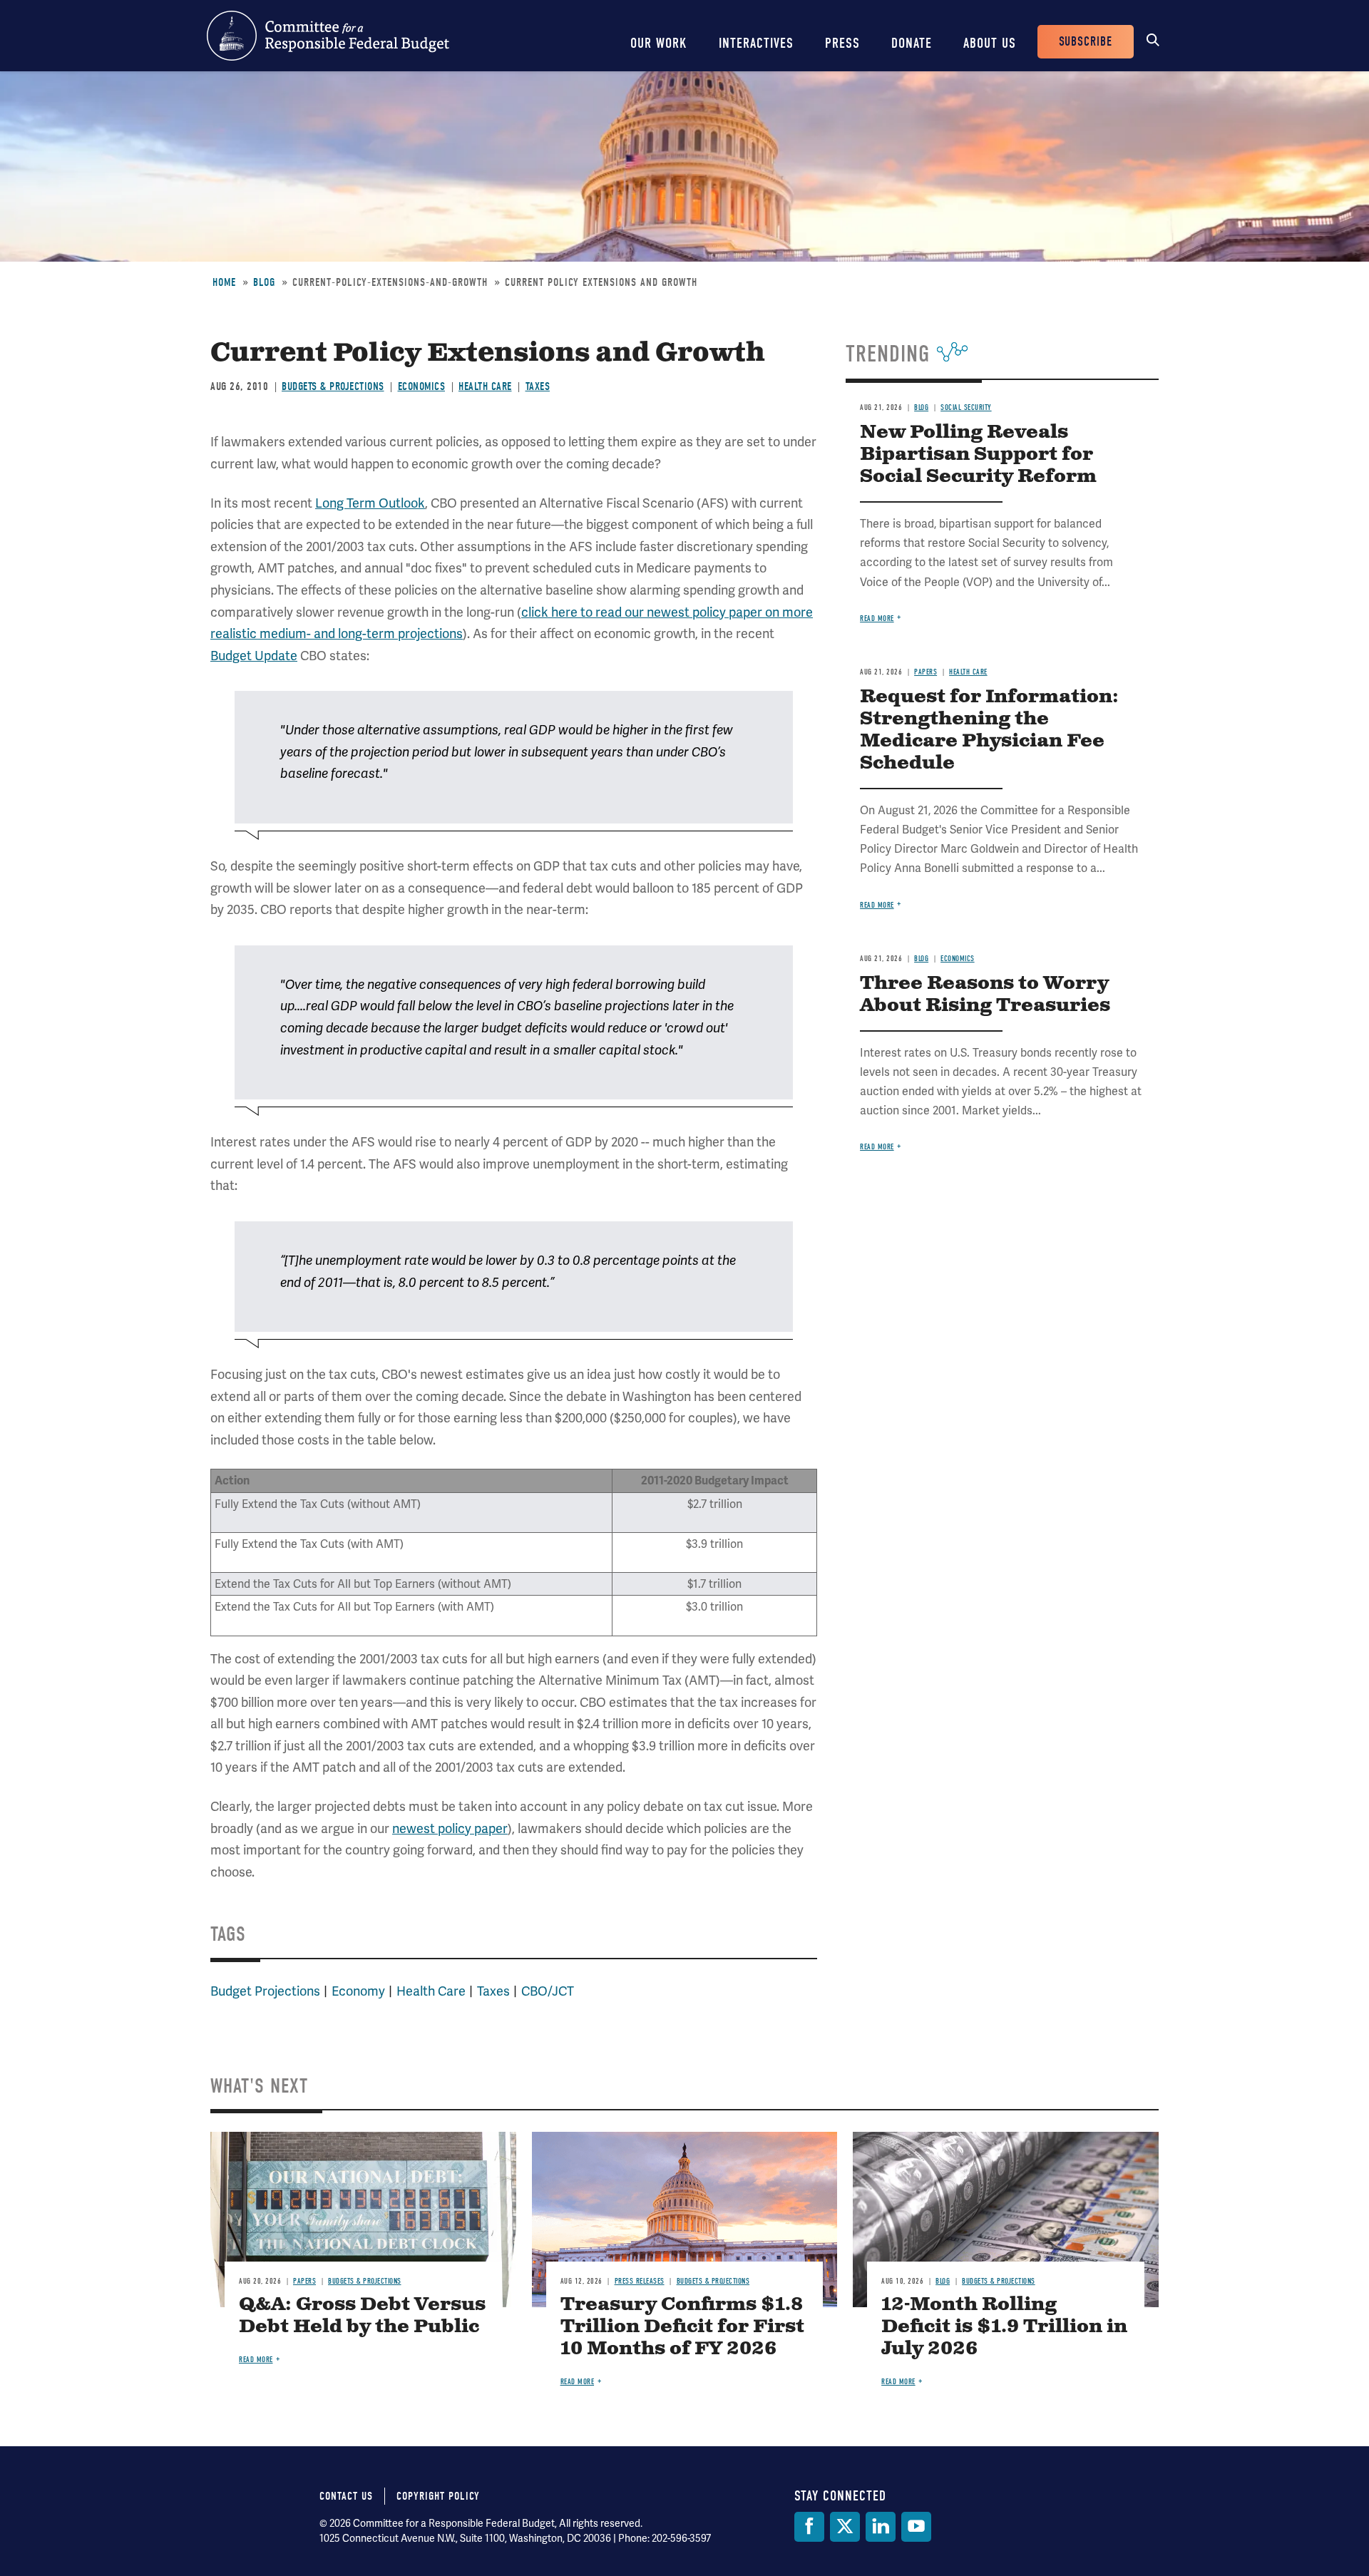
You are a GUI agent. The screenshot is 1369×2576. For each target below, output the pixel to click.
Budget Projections (265, 1991)
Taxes (538, 386)
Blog (264, 282)
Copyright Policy (438, 2496)
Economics (422, 386)
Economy (358, 1991)
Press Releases (640, 2281)
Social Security (966, 407)
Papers (926, 672)
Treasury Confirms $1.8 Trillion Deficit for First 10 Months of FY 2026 (682, 2327)
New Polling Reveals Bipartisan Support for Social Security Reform (978, 455)
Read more (877, 619)
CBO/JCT (548, 1991)
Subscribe (1086, 42)
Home (224, 282)
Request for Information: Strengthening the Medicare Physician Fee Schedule (989, 730)
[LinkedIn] (881, 2527)
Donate (912, 43)
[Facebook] (809, 2527)
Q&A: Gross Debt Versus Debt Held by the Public (362, 2316)
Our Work (659, 43)
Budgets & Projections (333, 386)
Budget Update (254, 656)
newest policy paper (450, 1828)
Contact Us (346, 2496)
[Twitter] (845, 2527)
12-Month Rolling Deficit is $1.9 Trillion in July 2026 (1004, 2327)
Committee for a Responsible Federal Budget (328, 36)
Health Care (485, 386)
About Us (990, 43)
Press (842, 43)
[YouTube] (916, 2527)
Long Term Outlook (370, 503)
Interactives (756, 43)
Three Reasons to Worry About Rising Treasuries (985, 995)
